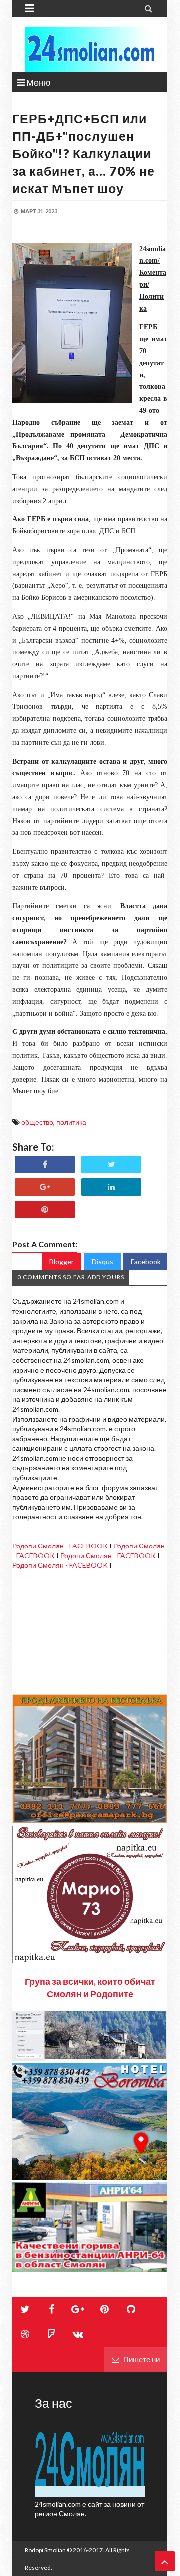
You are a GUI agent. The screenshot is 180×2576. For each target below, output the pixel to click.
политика (71, 1122)
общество (37, 1122)
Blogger (62, 1262)
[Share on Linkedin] (111, 1187)
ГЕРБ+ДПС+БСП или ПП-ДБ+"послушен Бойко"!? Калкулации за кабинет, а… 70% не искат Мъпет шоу (84, 153)
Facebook (146, 1262)
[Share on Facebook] (45, 1165)
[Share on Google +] (45, 1187)
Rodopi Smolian (45, 2550)
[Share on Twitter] (111, 1165)
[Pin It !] (45, 1210)
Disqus (103, 1262)
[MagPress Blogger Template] (90, 50)
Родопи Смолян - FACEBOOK (60, 1546)
